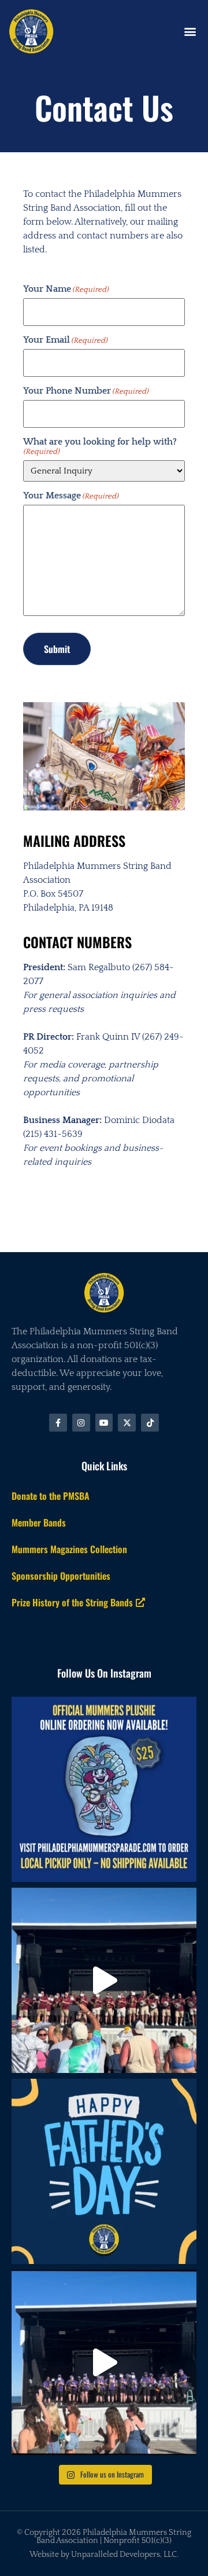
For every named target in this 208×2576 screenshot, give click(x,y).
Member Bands (39, 1522)
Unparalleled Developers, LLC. (125, 2555)
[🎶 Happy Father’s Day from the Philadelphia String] (104, 2171)
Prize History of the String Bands (72, 1602)
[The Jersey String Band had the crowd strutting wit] (104, 2362)
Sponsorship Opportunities (61, 1576)
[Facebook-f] (58, 1423)
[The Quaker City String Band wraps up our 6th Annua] (104, 1980)
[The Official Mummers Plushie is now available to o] (104, 1789)
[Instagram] (81, 1423)
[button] (190, 31)
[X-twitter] (127, 1423)
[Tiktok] (150, 1423)
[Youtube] (104, 1423)
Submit (57, 649)
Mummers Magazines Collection (69, 1549)
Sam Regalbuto (99, 967)
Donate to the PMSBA (51, 1496)
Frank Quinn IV (108, 1037)
